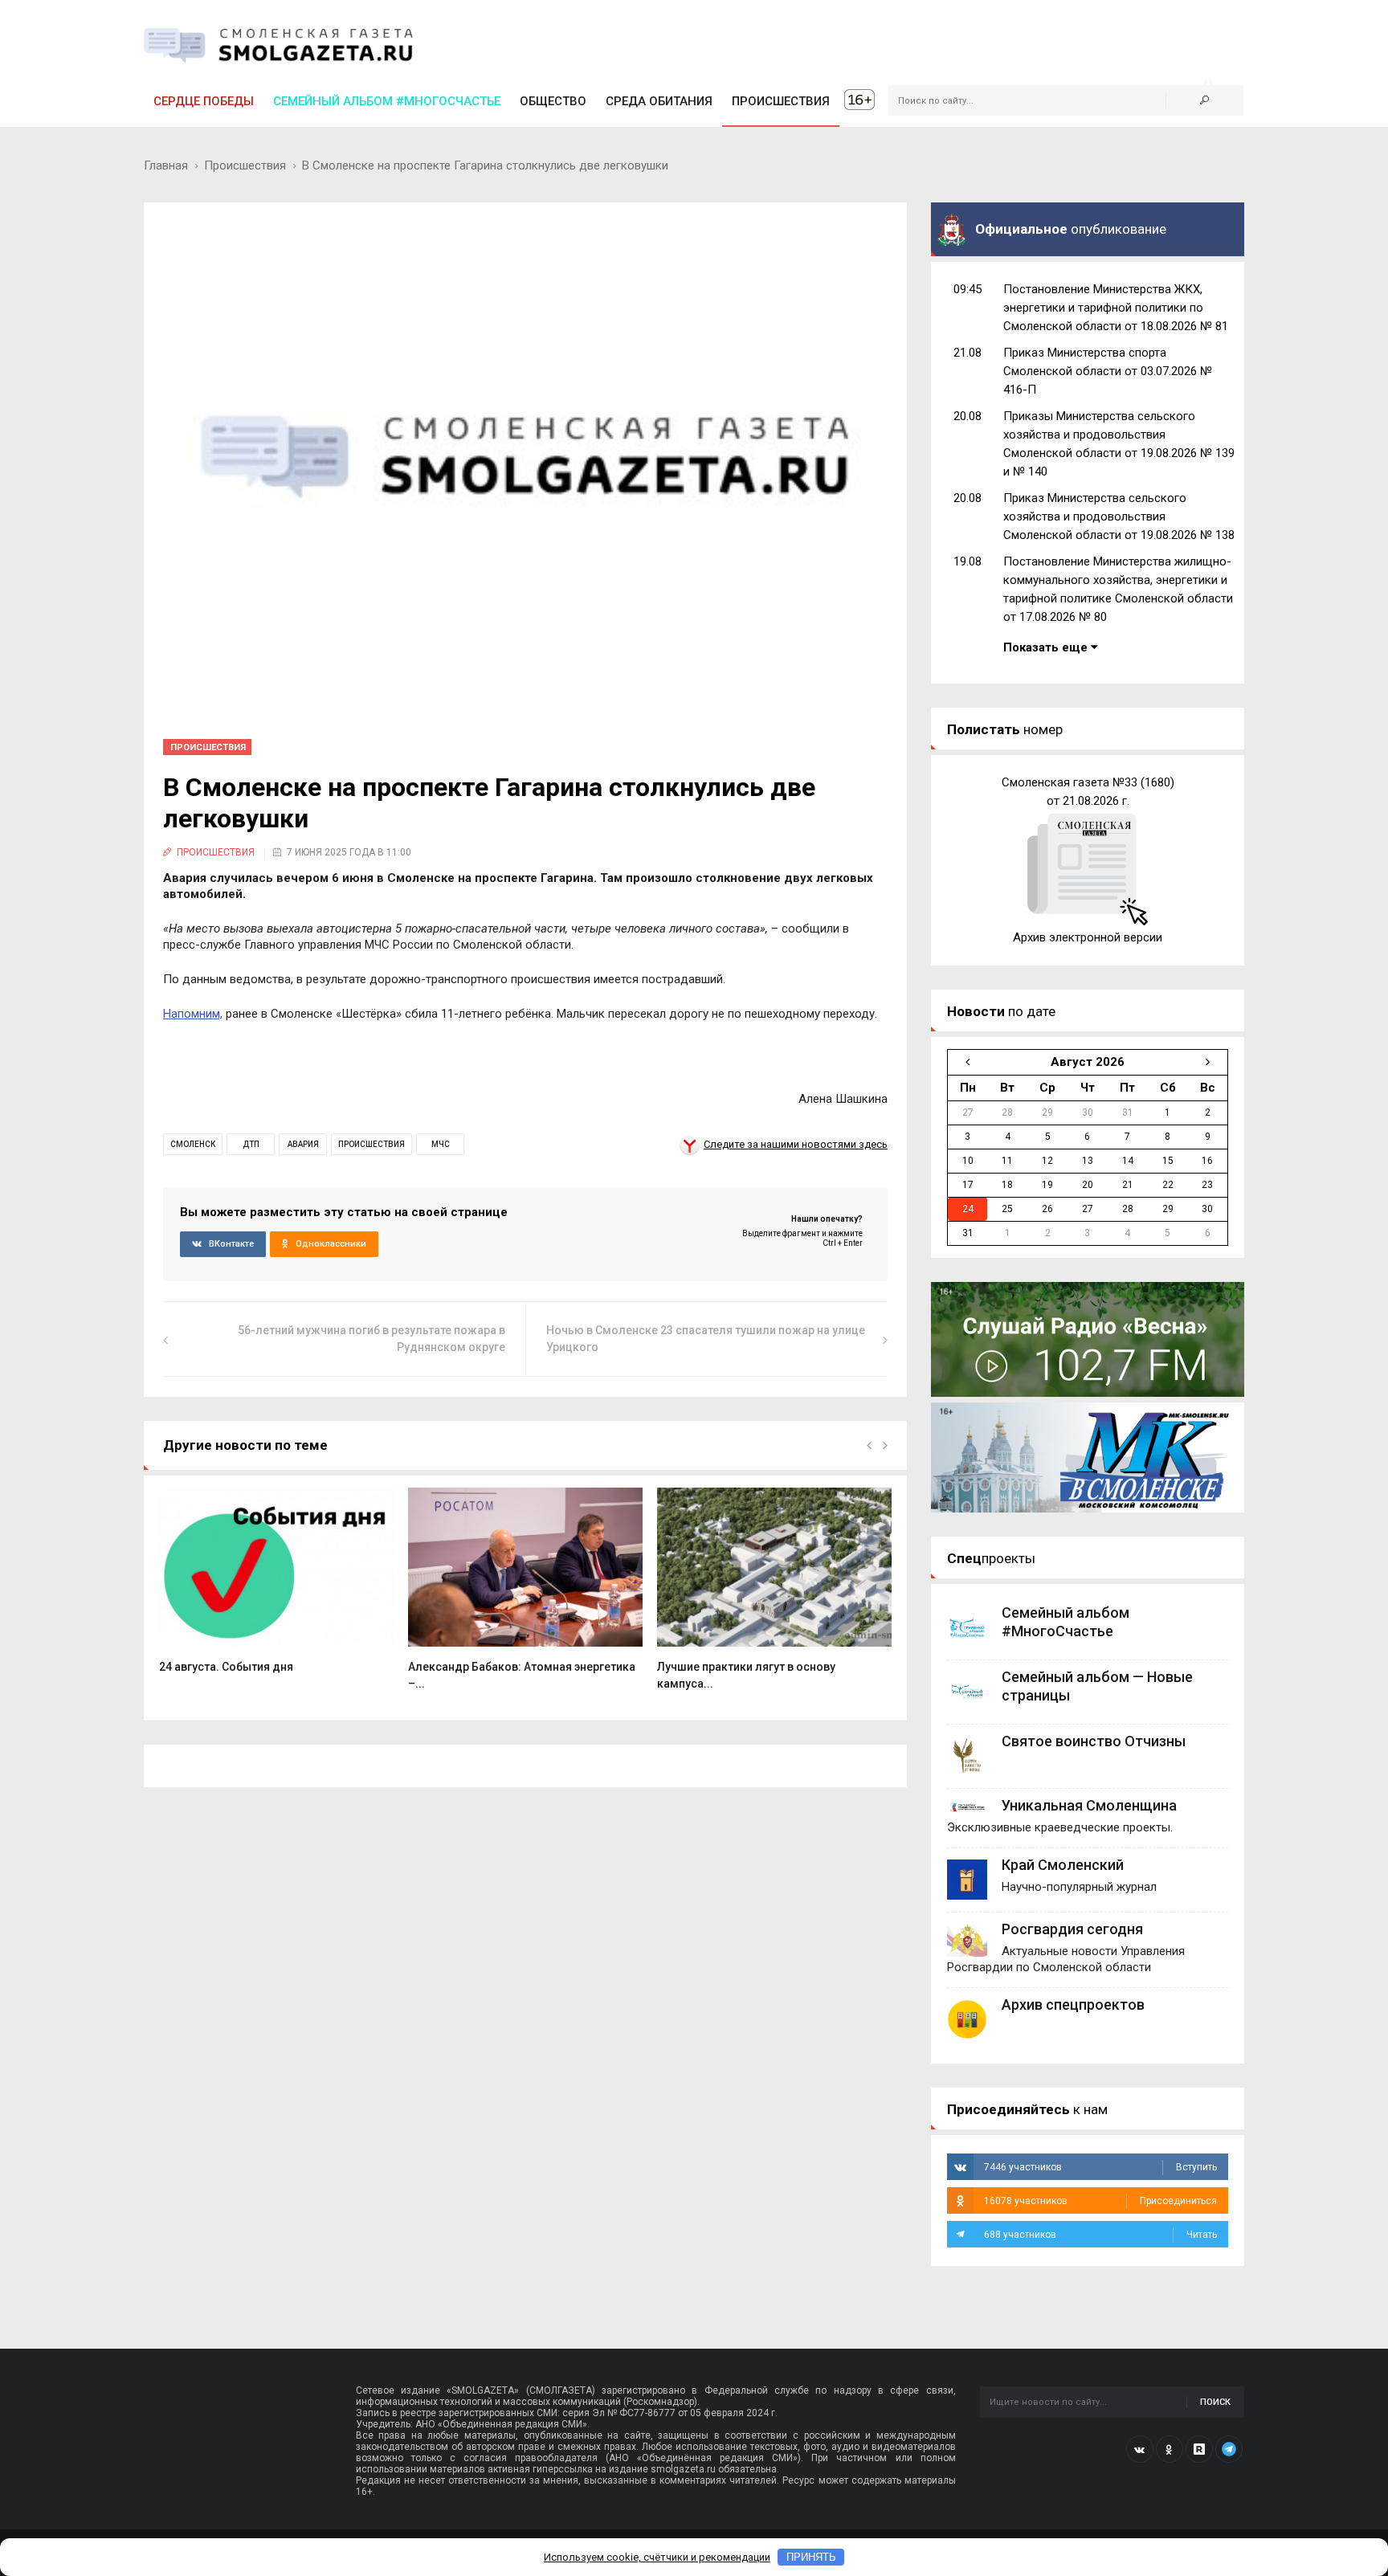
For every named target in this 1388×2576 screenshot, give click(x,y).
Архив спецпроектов (1073, 2004)
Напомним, (193, 1014)
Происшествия (245, 165)
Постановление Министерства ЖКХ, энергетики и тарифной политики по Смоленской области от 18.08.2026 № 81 (1116, 308)
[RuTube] (1199, 2449)
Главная (166, 165)
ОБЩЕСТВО (553, 101)
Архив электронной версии (1088, 937)
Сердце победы (204, 101)
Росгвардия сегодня (1072, 1929)
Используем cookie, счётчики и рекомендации (657, 2557)
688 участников (1100, 2235)
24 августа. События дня (226, 1667)
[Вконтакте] (1140, 2449)
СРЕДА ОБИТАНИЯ (659, 101)
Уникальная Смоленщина (1089, 1805)
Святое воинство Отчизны (1094, 1741)
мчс (441, 1144)
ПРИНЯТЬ (811, 2557)
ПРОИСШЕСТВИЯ (781, 101)
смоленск (193, 1144)
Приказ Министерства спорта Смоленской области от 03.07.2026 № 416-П (1108, 371)
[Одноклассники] (1170, 2449)
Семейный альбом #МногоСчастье (387, 101)
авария (303, 1144)
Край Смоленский (1063, 1865)
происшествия (371, 1144)
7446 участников (1100, 2167)
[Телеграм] (1229, 2449)
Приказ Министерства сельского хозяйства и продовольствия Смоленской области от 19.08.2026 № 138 (1119, 516)
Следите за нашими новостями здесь (796, 1144)
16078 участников (1100, 2201)
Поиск (1215, 2402)
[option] (276, 1589)
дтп (251, 1144)
